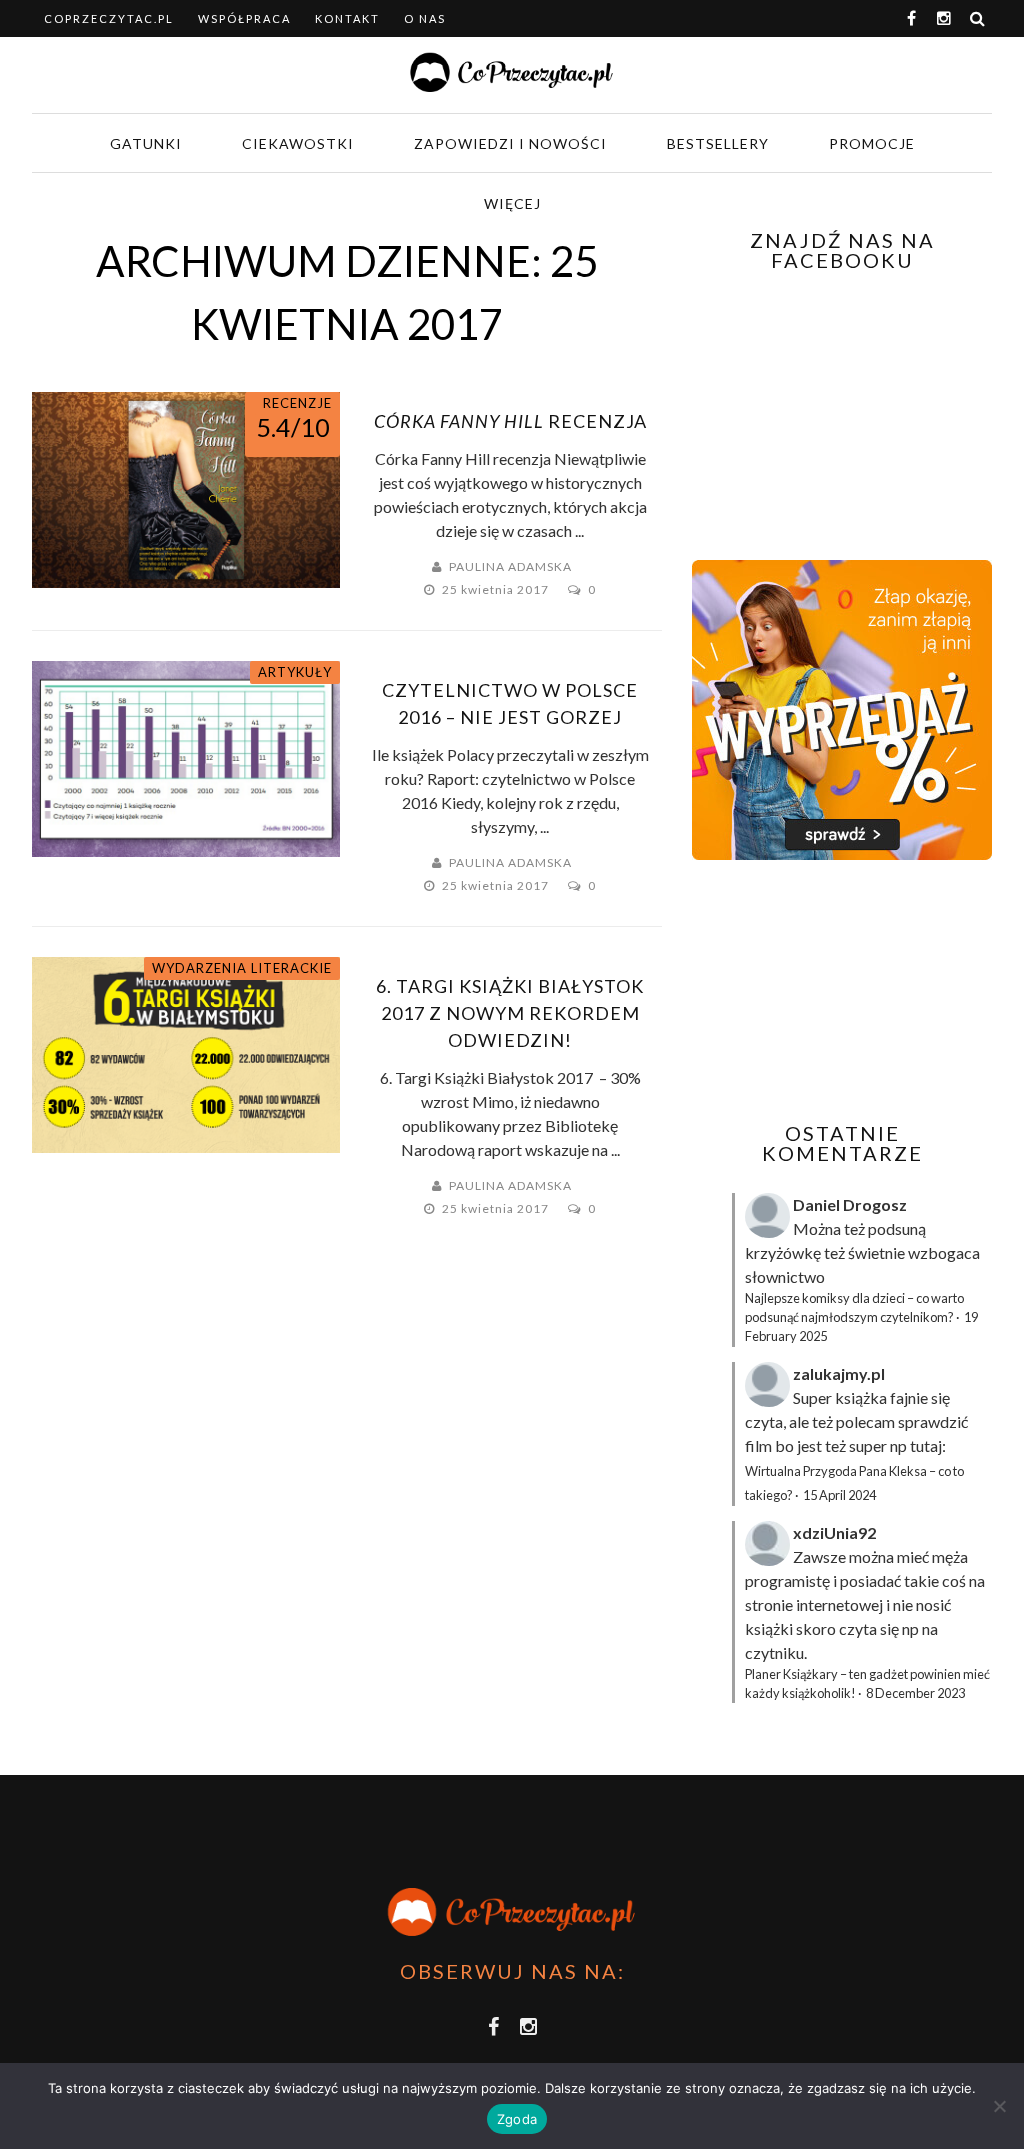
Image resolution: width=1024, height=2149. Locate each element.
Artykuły (295, 672)
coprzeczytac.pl (109, 18)
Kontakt (347, 18)
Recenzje (297, 403)
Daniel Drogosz (850, 1204)
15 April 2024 (839, 1495)
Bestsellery (718, 143)
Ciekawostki (298, 143)
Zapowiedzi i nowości (510, 143)
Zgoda (517, 2119)
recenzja (510, 421)
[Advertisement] (858, 991)
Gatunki (146, 143)
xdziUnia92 (834, 1532)
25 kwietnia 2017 (497, 589)
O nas (425, 18)
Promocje (872, 143)
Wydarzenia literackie (242, 968)
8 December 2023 (915, 1693)
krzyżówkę (783, 1252)
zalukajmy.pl (839, 1373)
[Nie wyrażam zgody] (999, 2106)
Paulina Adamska (510, 566)
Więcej (512, 203)
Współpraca (244, 18)
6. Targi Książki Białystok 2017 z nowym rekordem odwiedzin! (510, 1013)
